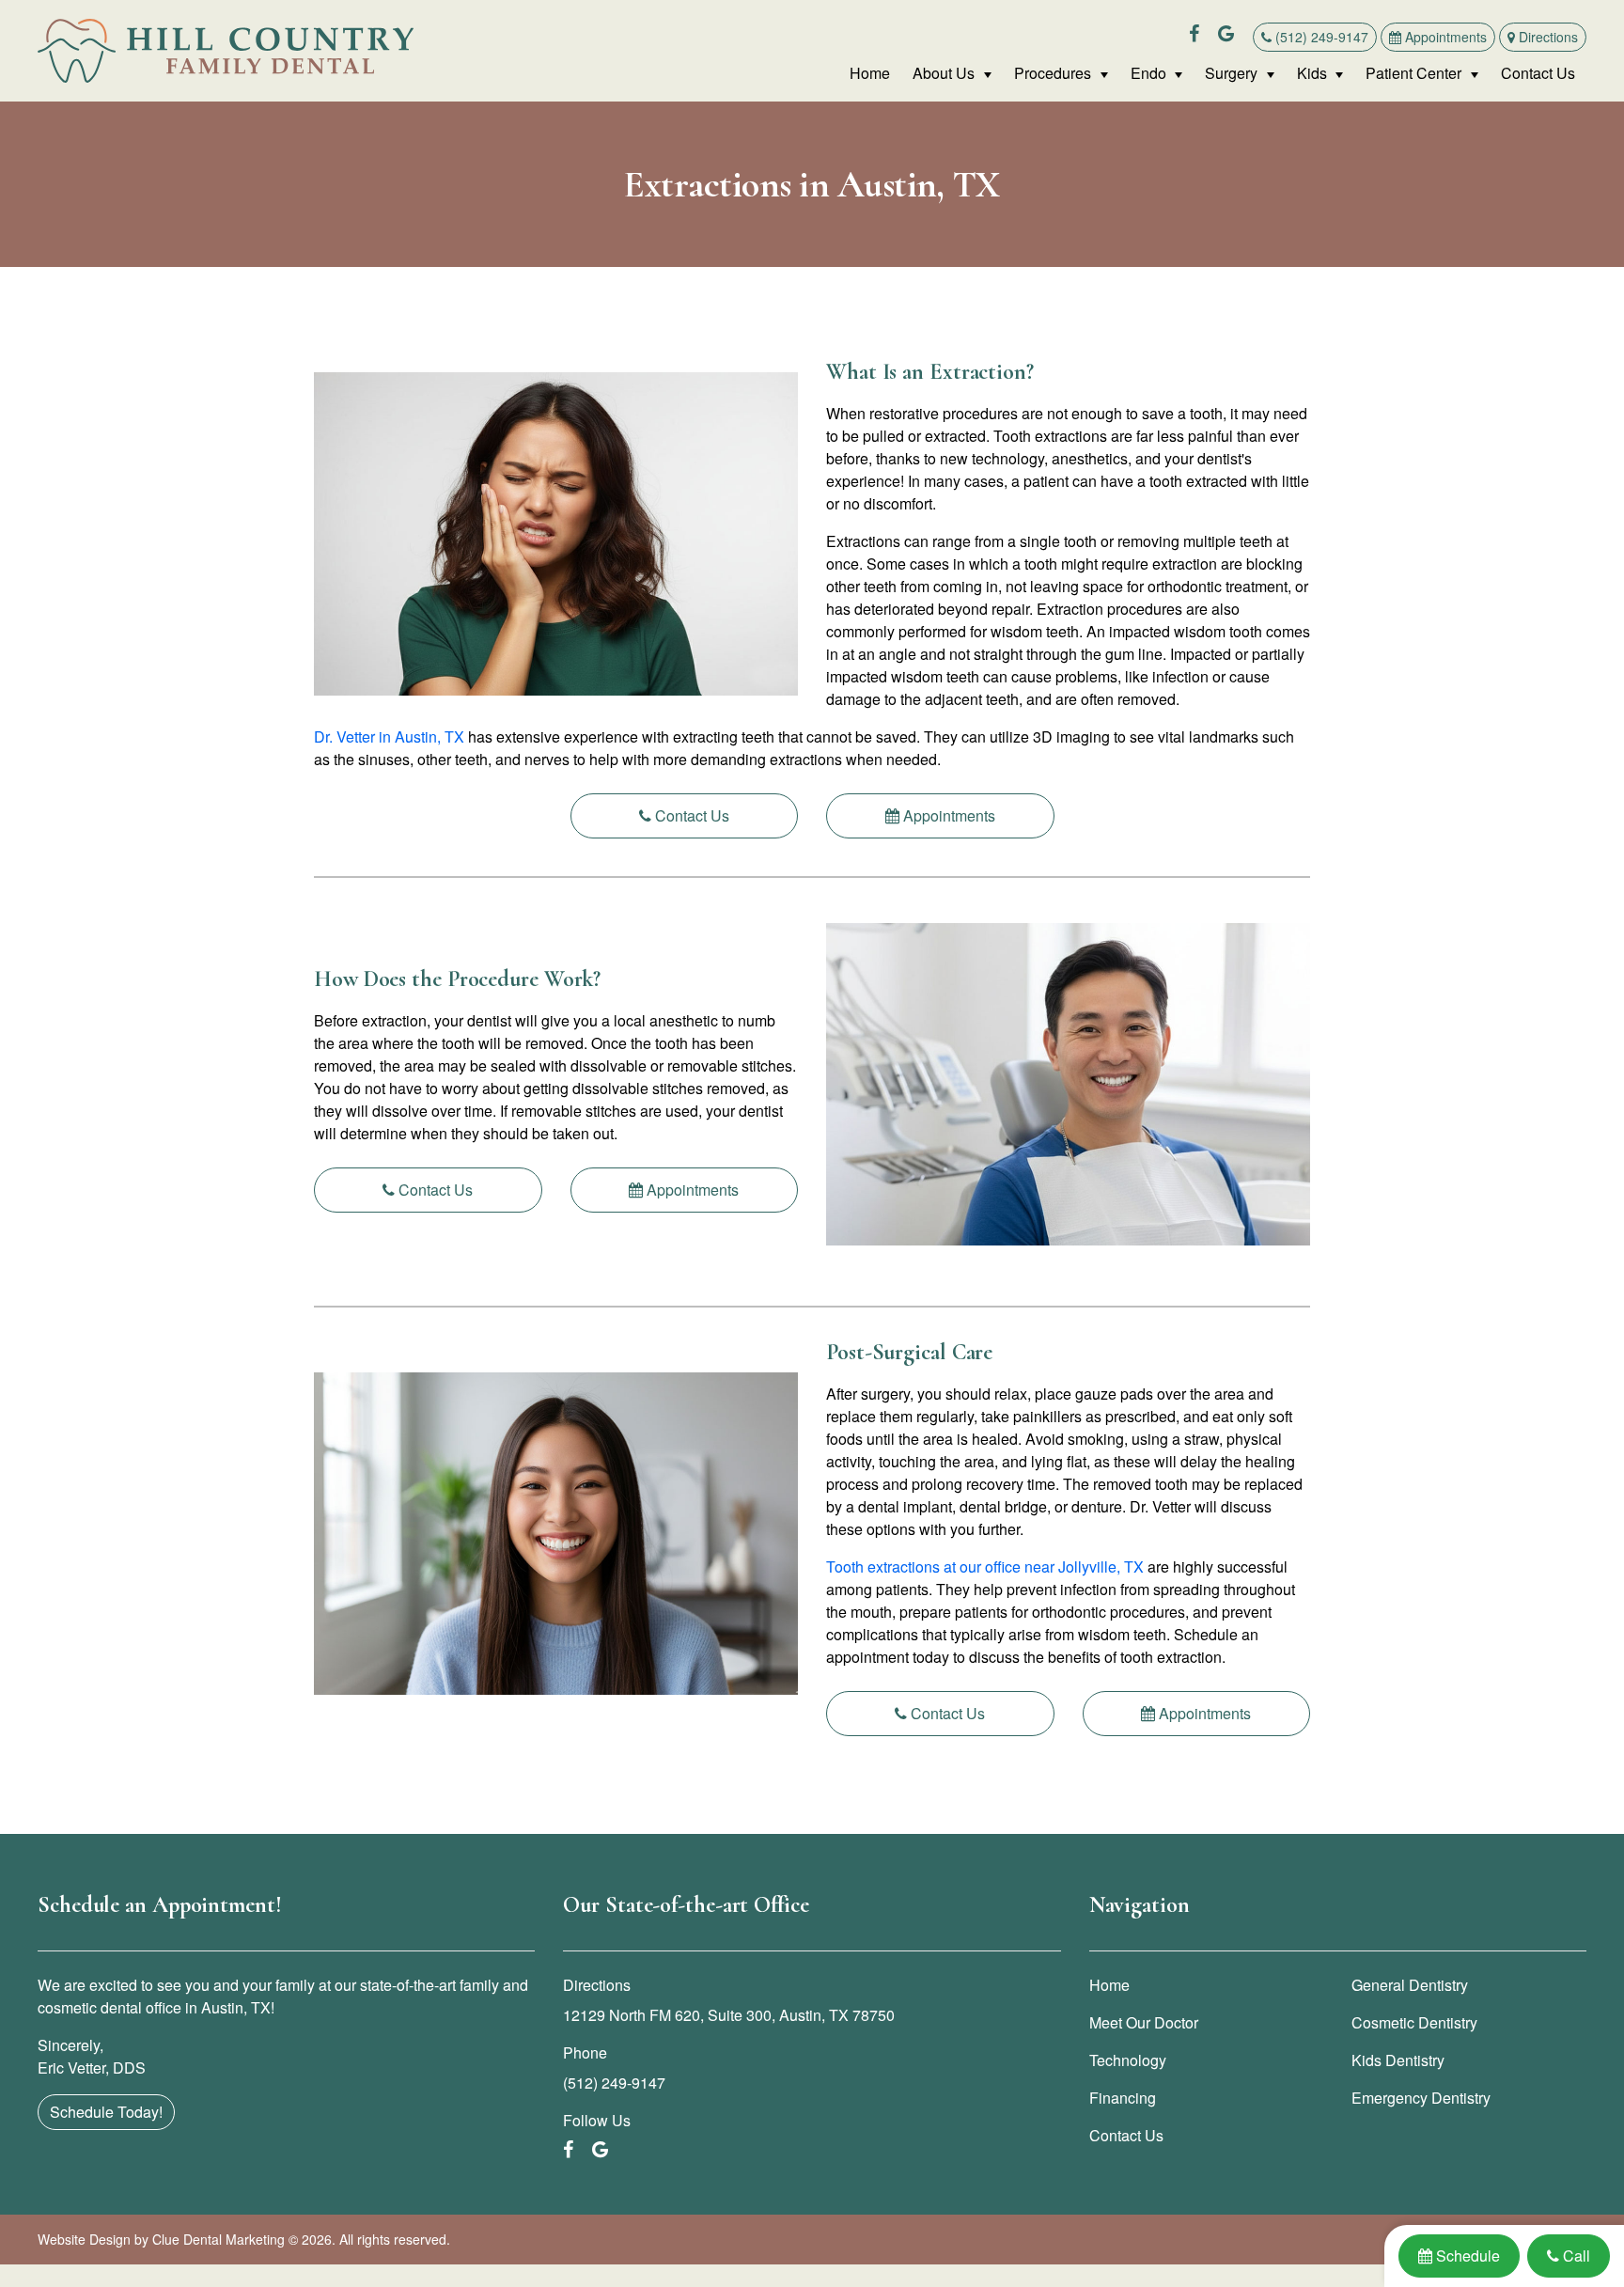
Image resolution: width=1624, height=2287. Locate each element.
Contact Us (1538, 73)
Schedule (1467, 2255)
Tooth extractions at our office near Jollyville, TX (987, 1566)
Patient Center (1413, 73)
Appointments (1444, 37)
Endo (1148, 73)
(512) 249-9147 (1320, 37)
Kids (1312, 73)
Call (1576, 2255)
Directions (1546, 37)
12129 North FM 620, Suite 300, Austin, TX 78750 (729, 2015)
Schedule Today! (106, 2112)
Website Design (84, 2239)
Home (870, 73)
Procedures (1053, 73)
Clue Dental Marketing (219, 2239)
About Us (944, 73)
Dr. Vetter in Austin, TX (389, 736)
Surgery (1231, 73)
